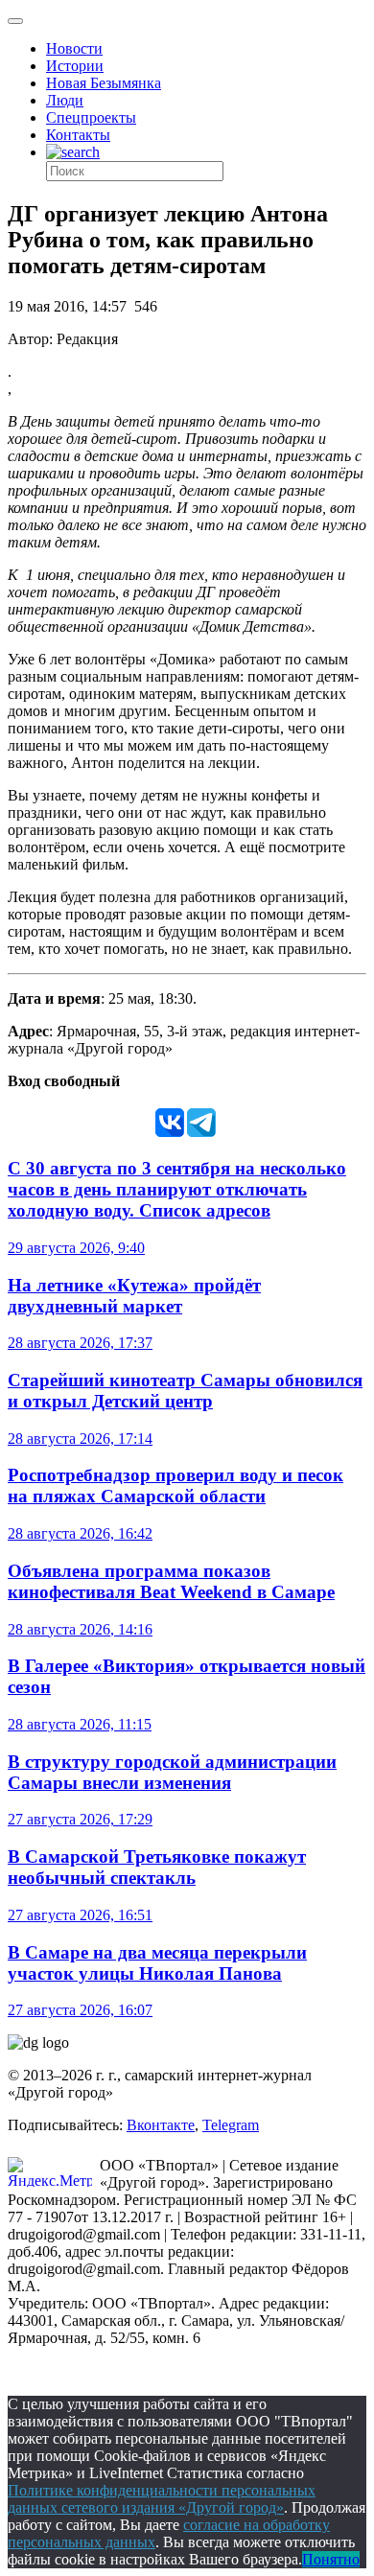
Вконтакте (161, 2125)
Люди (65, 100)
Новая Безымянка (104, 83)
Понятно (331, 2559)
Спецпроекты (91, 117)
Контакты (78, 135)
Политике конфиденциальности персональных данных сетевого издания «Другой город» (162, 2499)
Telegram (231, 2125)
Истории (75, 66)
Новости (74, 48)
